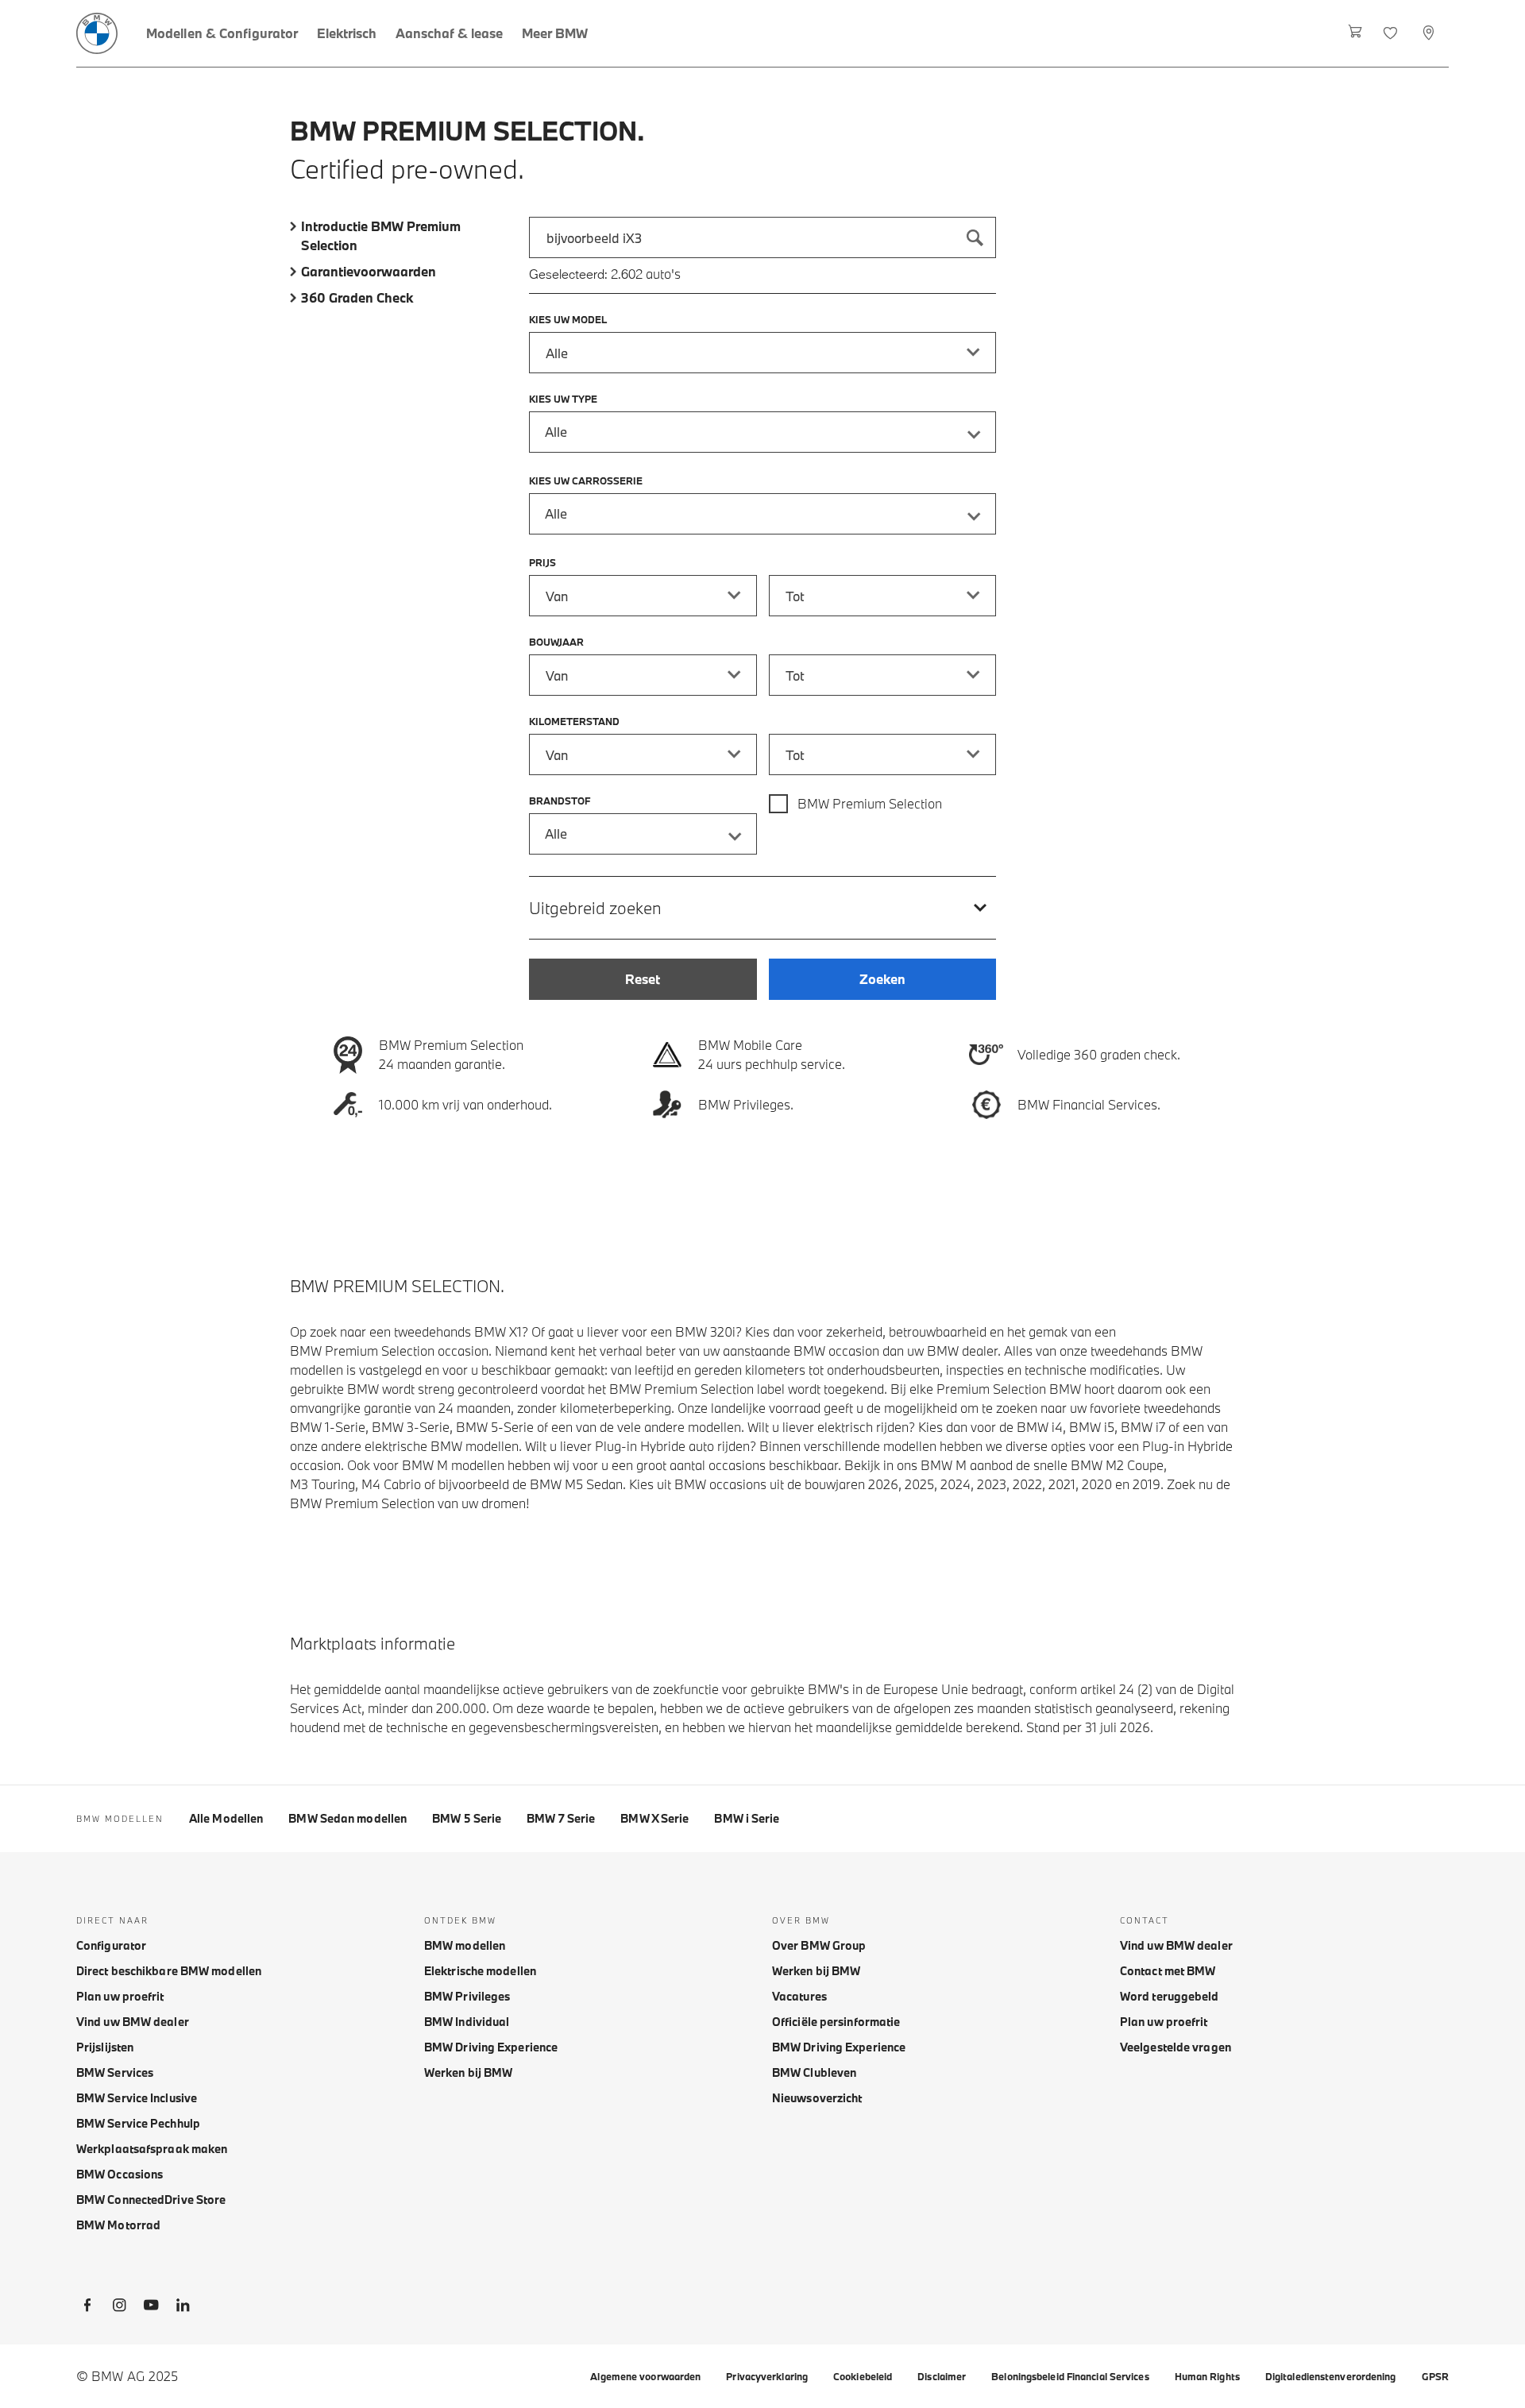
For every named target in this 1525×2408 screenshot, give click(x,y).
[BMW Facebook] (87, 2308)
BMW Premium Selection (870, 803)
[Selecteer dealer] (1430, 33)
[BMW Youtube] (151, 2308)
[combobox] (762, 237)
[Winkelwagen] (1355, 33)
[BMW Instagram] (119, 2308)
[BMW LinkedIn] (183, 2308)
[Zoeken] (975, 237)
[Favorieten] (1392, 33)
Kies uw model (568, 319)
